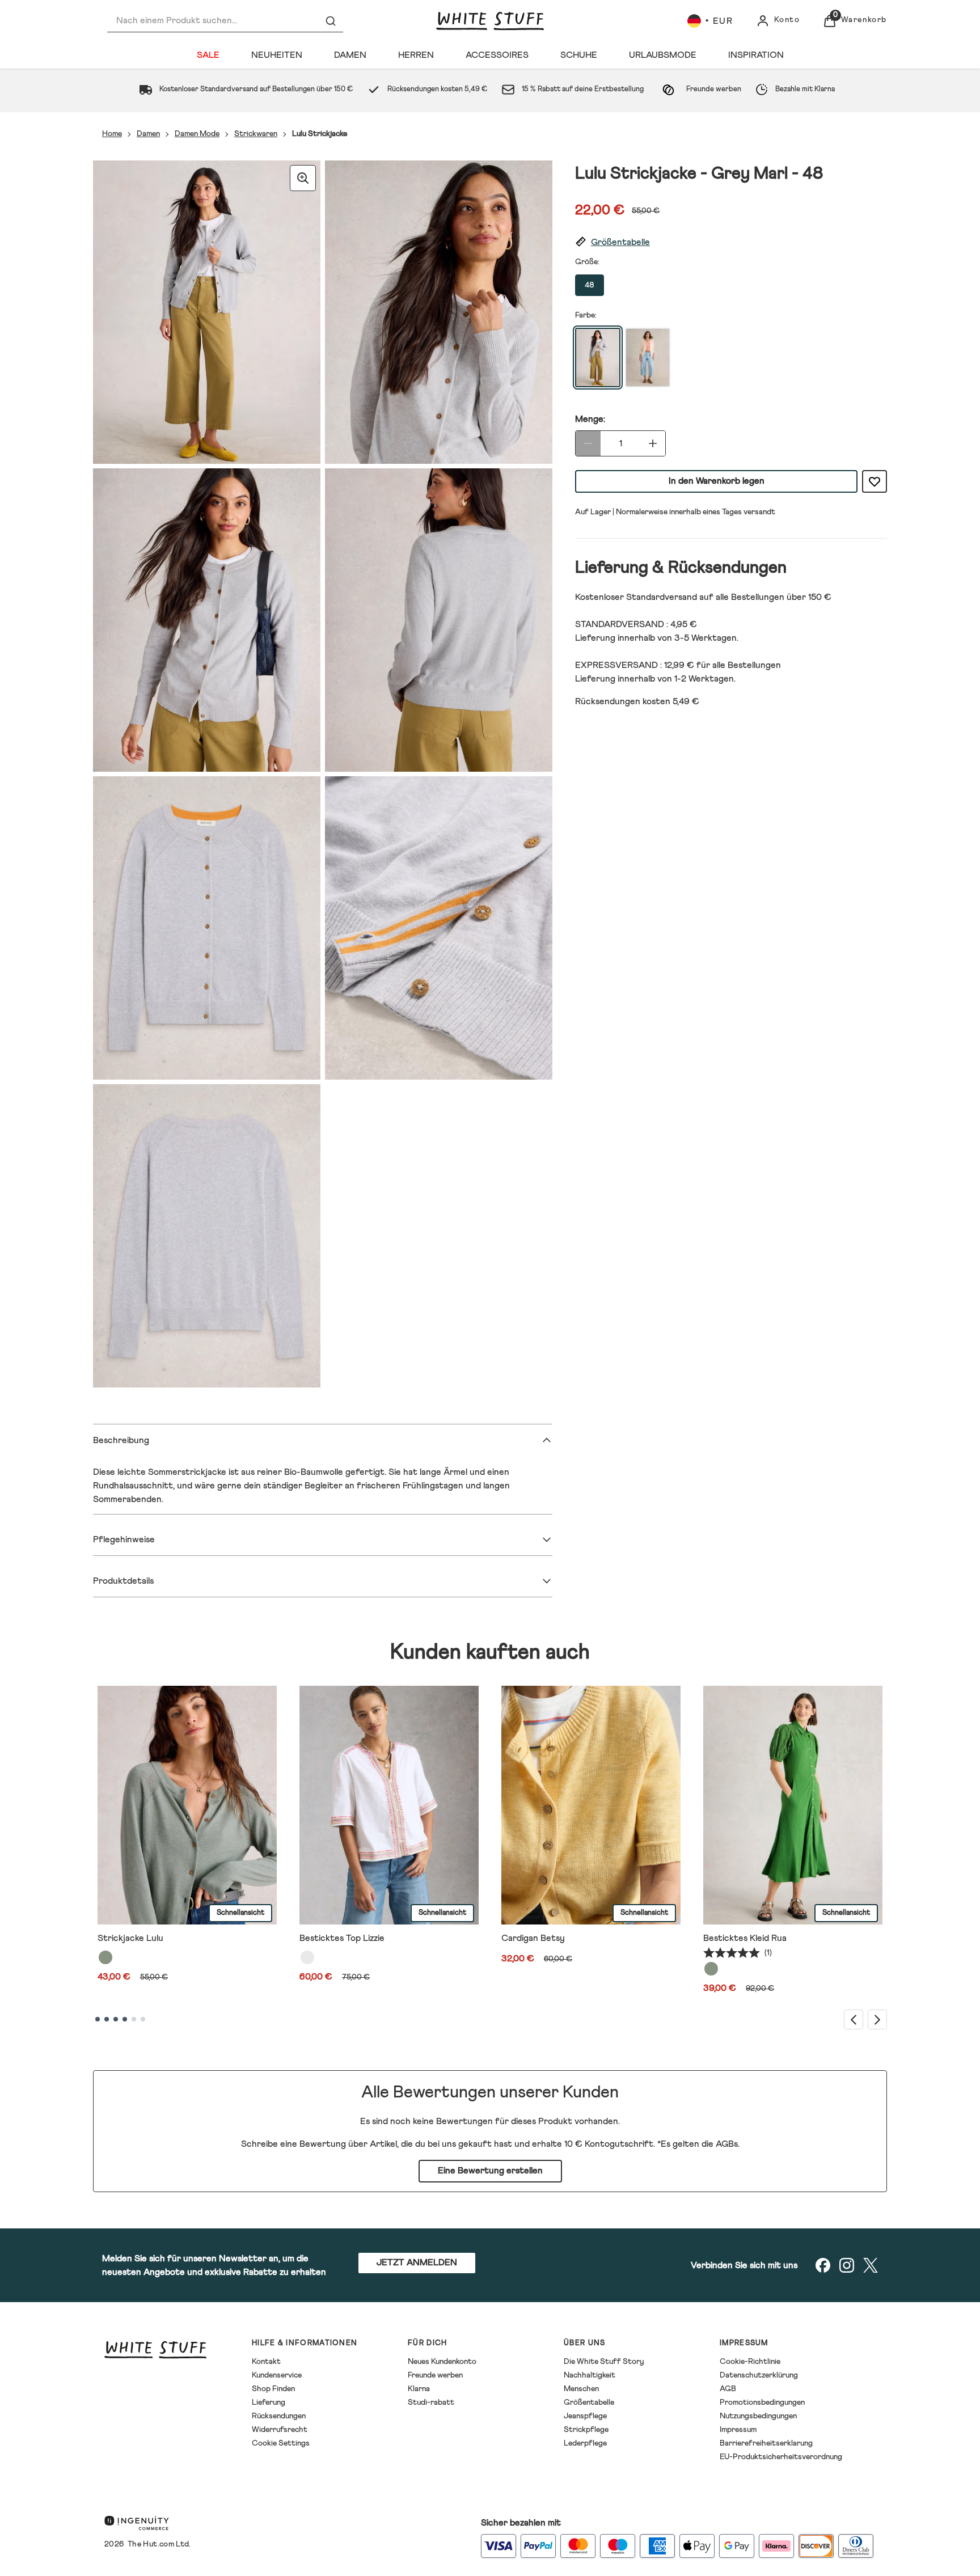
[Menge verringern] (588, 443)
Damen (148, 134)
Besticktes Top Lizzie (342, 1938)
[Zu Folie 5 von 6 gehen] (134, 2019)
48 (590, 285)
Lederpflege (585, 2443)
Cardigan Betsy (533, 1938)
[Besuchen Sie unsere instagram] (847, 2265)
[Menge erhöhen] (653, 443)
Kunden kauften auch (490, 1653)
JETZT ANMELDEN (417, 2262)
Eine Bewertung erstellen (490, 2171)
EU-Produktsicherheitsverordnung (781, 2457)
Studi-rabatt (431, 2402)
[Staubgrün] (105, 1957)
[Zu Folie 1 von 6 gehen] (98, 2019)
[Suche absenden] (331, 21)
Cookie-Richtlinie (750, 2362)
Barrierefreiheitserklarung (766, 2443)
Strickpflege (586, 2430)
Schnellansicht (240, 1913)
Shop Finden (273, 2389)
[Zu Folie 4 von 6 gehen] (125, 2019)
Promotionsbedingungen (762, 2402)
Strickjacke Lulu (130, 1938)
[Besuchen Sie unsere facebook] (823, 2265)
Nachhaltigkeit (590, 2375)
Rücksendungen (279, 2416)
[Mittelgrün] (711, 1969)
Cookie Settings (281, 2443)
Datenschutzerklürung (759, 2375)
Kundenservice (277, 2375)
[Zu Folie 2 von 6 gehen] (107, 2019)
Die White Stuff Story (604, 2362)
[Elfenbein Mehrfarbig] (307, 1957)
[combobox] (225, 21)
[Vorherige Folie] (854, 2019)
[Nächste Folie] (877, 2019)
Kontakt (266, 2362)
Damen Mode (197, 134)
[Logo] (490, 21)
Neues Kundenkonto (442, 2362)
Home (112, 134)
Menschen (581, 2389)
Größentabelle (589, 2402)
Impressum (738, 2430)
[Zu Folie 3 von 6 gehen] (116, 2019)
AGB (728, 2389)
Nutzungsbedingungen (758, 2416)
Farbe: (586, 315)
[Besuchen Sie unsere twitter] (871, 2265)
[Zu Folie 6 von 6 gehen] (143, 2019)
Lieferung (269, 2402)
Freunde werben (435, 2375)
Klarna (419, 2389)
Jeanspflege (585, 2416)
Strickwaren (256, 134)
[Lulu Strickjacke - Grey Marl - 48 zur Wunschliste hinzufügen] (875, 481)
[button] (731, 242)
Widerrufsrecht (280, 2430)
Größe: (587, 262)
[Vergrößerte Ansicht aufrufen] (303, 178)
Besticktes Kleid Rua (745, 1938)
